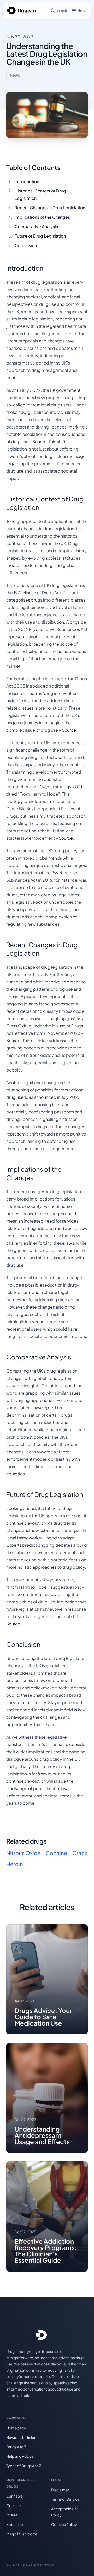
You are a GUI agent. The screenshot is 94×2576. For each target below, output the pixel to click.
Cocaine (56, 1853)
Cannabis (14, 2496)
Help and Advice (20, 2456)
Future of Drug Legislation (40, 236)
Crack (80, 1853)
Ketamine (15, 2524)
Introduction (27, 181)
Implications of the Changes (42, 217)
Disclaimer (60, 2490)
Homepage (16, 2428)
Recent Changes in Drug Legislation (50, 208)
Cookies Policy (64, 2524)
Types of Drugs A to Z (24, 2466)
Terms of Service (65, 2499)
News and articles (21, 2437)
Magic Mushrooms (22, 2534)
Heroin (15, 1864)
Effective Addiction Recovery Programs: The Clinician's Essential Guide (46, 2251)
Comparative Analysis (36, 226)
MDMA (12, 2515)
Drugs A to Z (16, 2447)
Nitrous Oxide (23, 1853)
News (15, 75)
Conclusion (26, 245)
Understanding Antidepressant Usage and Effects (42, 2135)
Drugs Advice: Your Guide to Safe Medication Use (43, 2017)
